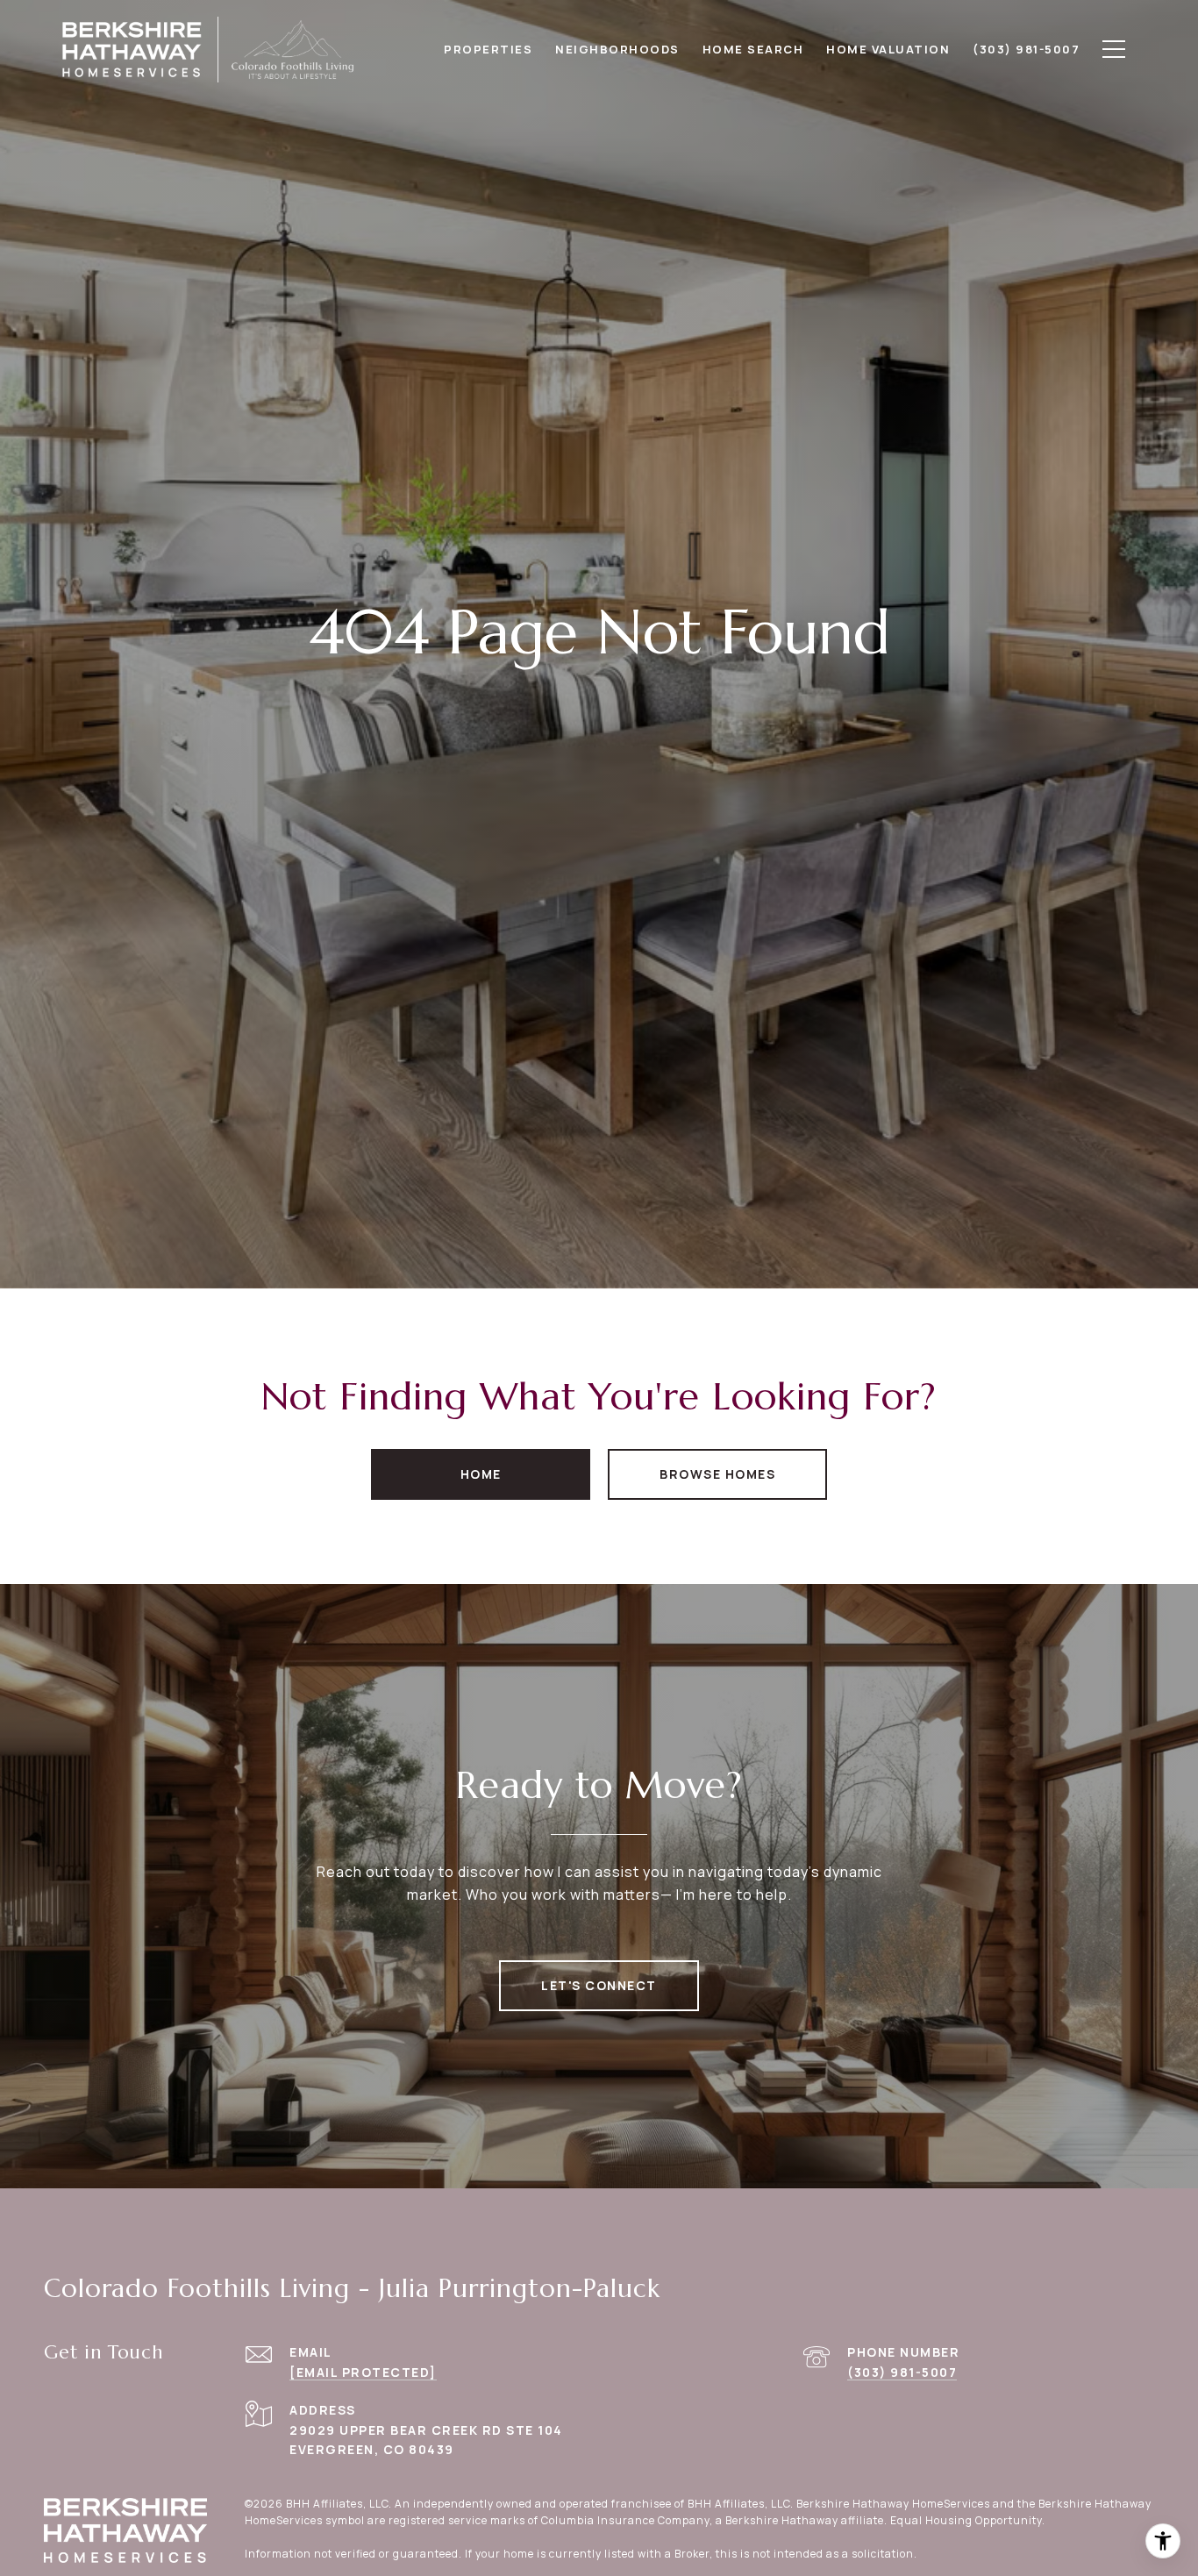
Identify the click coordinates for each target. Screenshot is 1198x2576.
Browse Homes (717, 1474)
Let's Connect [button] (599, 1985)
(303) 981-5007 (902, 2372)
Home (481, 1474)
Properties (488, 49)
